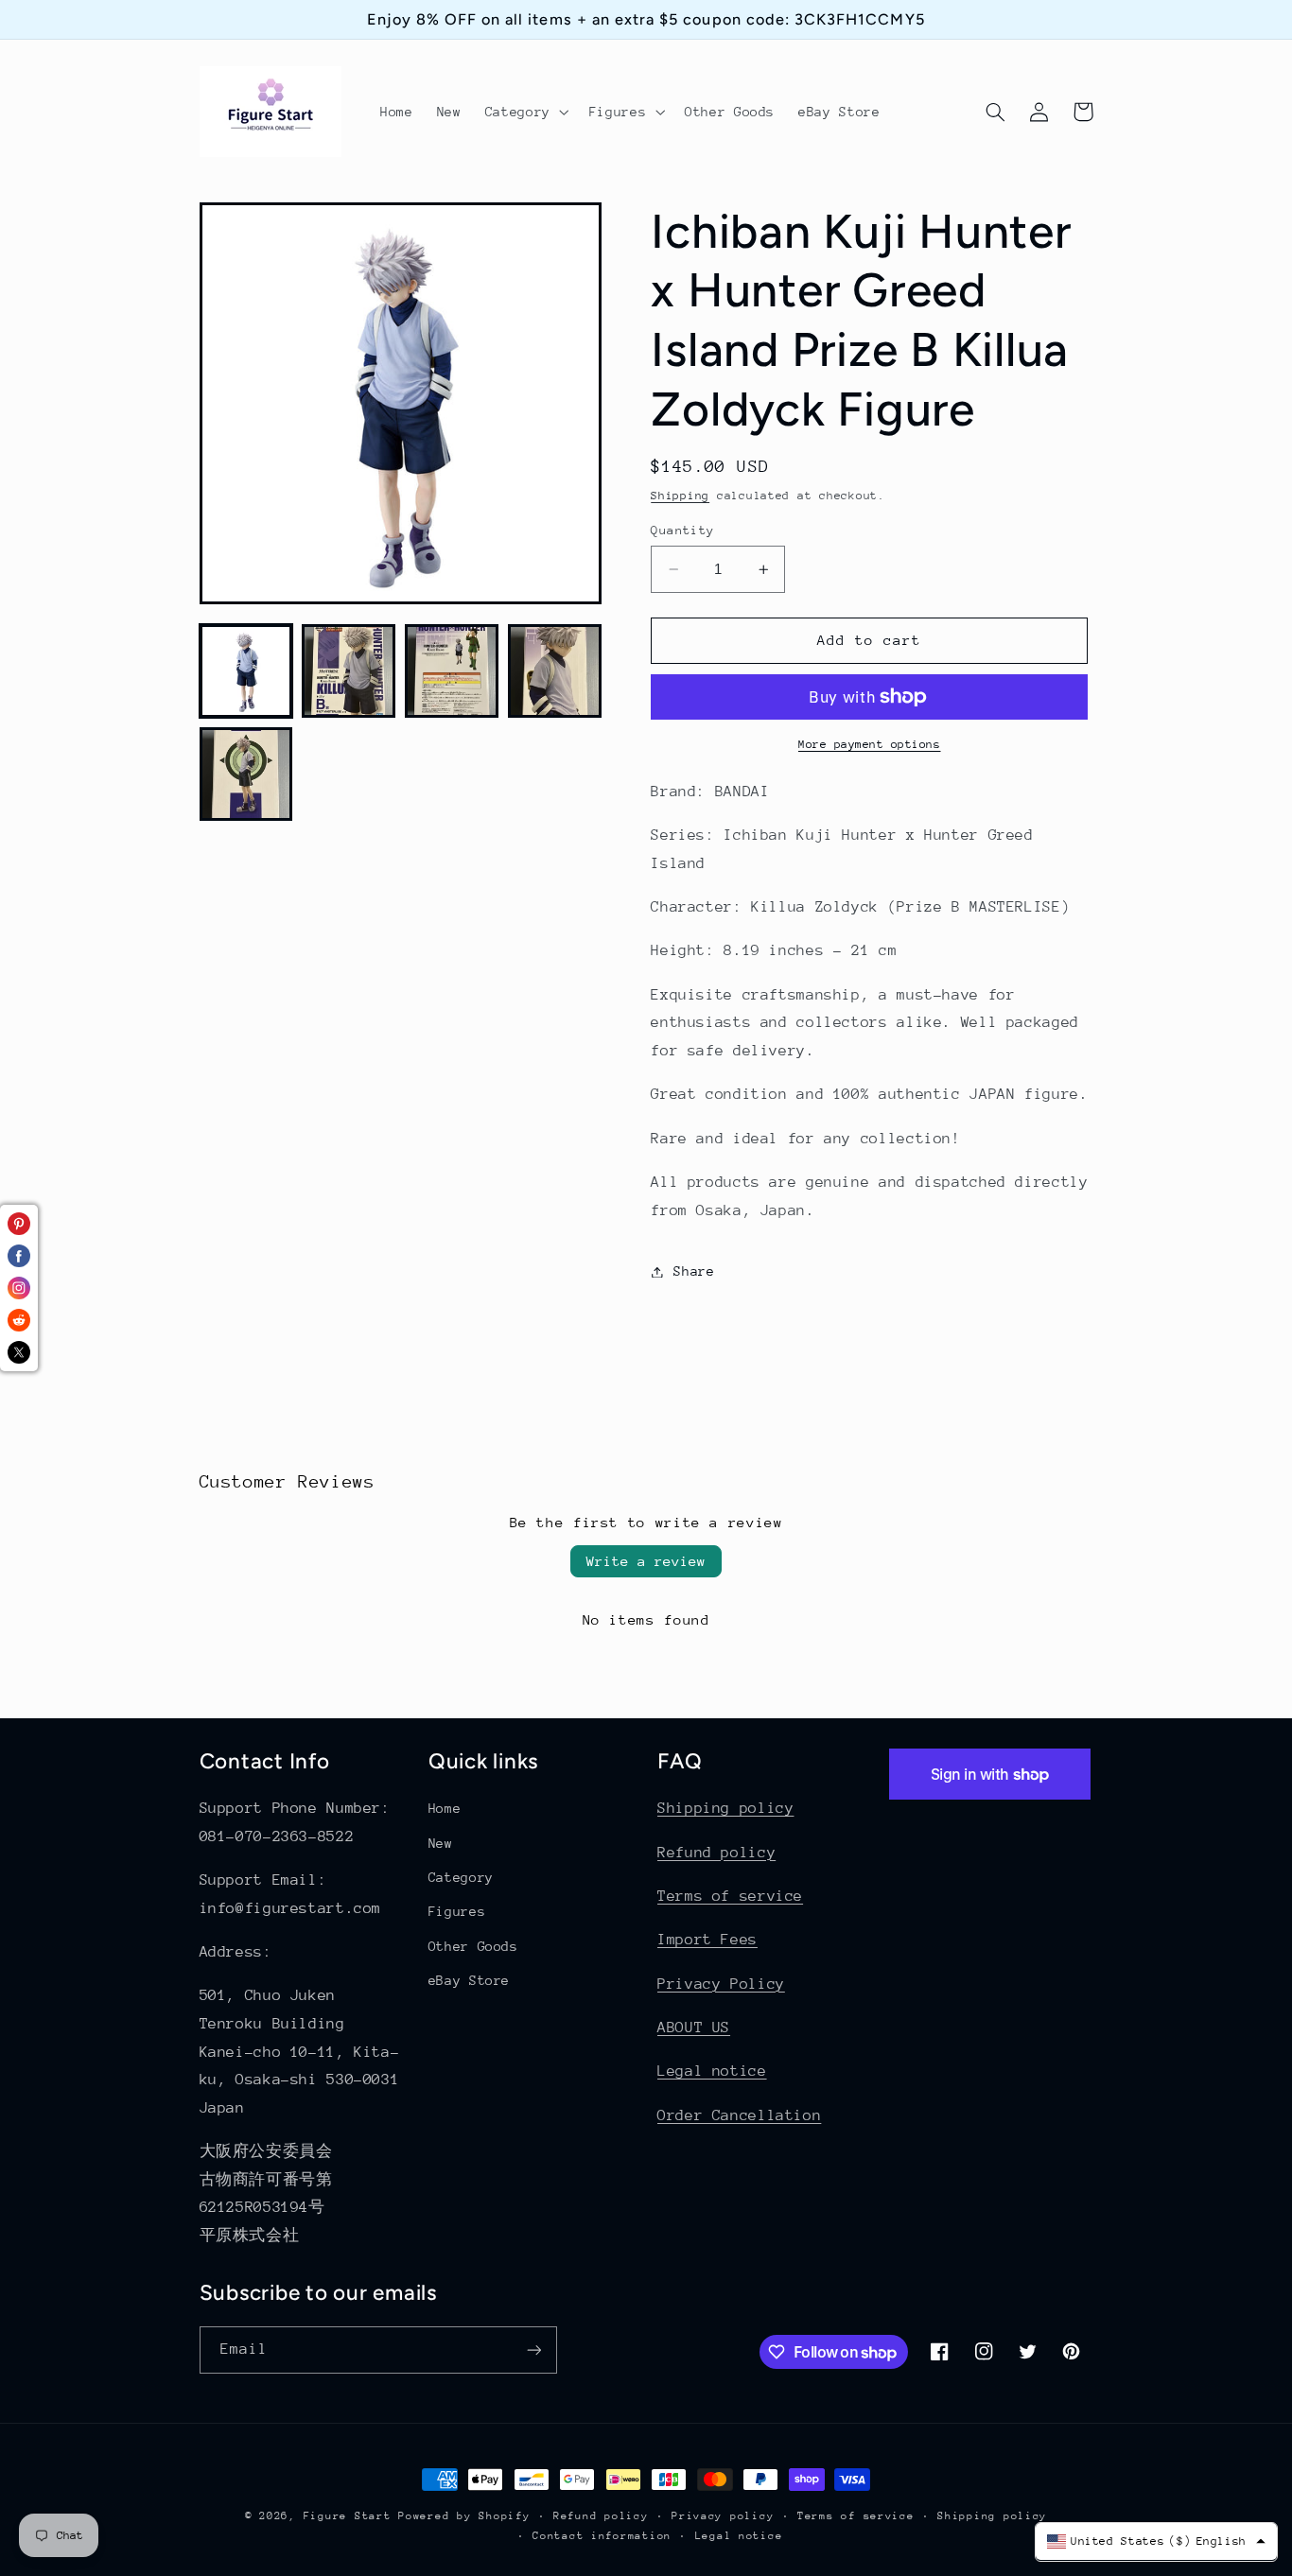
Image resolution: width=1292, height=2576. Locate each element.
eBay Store (469, 1980)
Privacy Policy (721, 1984)
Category (461, 1877)
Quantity (682, 530)
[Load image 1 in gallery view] (246, 670)
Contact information (602, 2536)
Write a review (646, 1561)
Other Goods (473, 1946)
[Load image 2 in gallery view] (348, 670)
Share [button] (694, 1271)
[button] (525, 112)
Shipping (680, 496)
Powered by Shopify (464, 2516)
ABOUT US (694, 2028)
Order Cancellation (739, 2115)
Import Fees (707, 1940)
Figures (457, 1911)
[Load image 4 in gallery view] (554, 670)
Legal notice (712, 2071)
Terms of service (730, 1896)
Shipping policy (725, 1808)
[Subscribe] (533, 2350)
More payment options (870, 744)
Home (445, 1808)
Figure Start (348, 2516)
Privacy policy (723, 2516)
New (441, 1843)
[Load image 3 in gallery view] (451, 670)
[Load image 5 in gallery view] (246, 774)
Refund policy (716, 1853)
